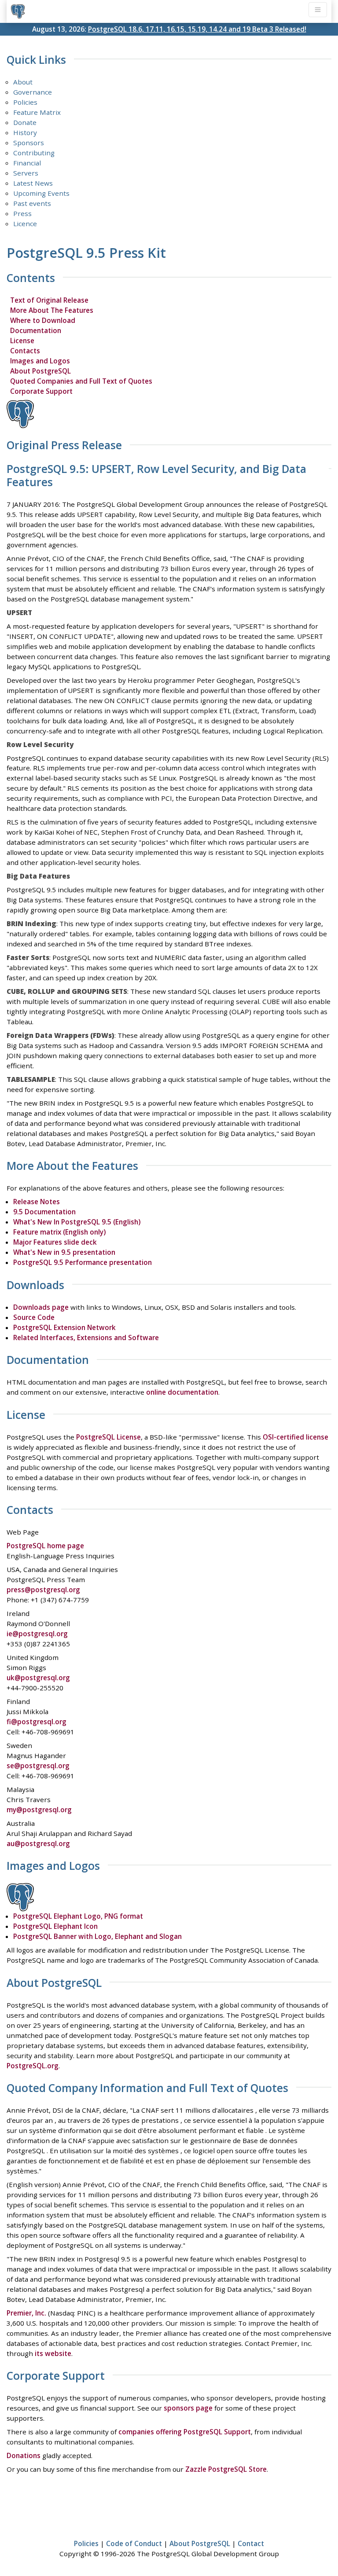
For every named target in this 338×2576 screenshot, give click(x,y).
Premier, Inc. (26, 2313)
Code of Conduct (134, 2543)
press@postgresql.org (43, 1590)
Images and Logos (40, 361)
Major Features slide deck (55, 1242)
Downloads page (41, 1307)
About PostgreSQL (40, 371)
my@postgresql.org (39, 1810)
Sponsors (29, 143)
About (23, 82)
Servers (26, 173)
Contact (251, 2543)
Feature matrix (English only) (59, 1232)
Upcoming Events (41, 193)
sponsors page (188, 2408)
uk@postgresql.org (38, 1678)
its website (53, 2353)
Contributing (34, 153)
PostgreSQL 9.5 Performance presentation (83, 1262)
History (25, 132)
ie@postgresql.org (37, 1634)
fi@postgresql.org (37, 1722)
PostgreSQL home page (45, 1546)
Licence (25, 224)
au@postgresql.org (38, 1843)
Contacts (25, 351)
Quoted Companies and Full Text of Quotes (81, 381)
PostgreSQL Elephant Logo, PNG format (78, 1916)
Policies (25, 102)
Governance (33, 92)
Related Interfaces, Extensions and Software (86, 1337)
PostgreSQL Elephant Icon (55, 1926)
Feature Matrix (37, 112)
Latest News (33, 183)
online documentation (182, 1392)
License (22, 341)
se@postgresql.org (38, 1766)
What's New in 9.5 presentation (64, 1252)
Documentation (36, 330)
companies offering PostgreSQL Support (185, 2432)
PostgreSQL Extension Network (64, 1327)
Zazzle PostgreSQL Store (226, 2469)
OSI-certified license (296, 1437)
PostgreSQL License (108, 1437)
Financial (27, 163)
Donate (25, 122)
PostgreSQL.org (33, 2066)
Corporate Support (41, 391)
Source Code (34, 1317)
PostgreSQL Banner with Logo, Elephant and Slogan (97, 1936)
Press (22, 213)
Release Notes (37, 1202)
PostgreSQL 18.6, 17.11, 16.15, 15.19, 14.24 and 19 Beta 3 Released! (197, 29)
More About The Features (52, 310)
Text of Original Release (49, 300)
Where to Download (43, 320)
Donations (24, 2455)
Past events (32, 203)
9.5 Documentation (44, 1212)
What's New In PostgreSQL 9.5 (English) (77, 1222)
